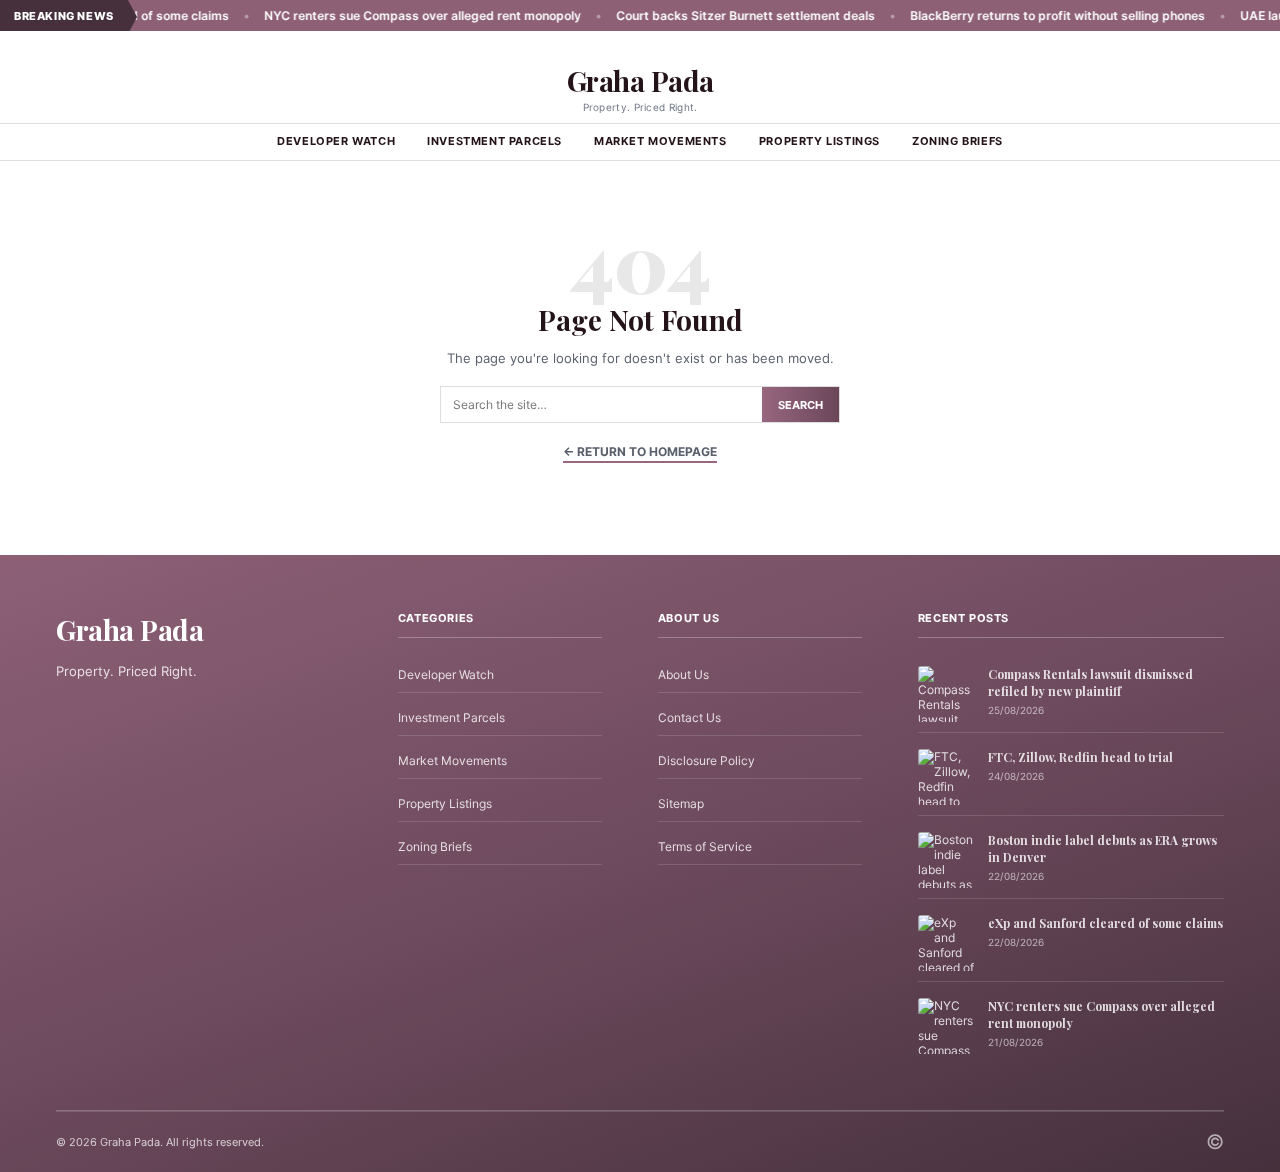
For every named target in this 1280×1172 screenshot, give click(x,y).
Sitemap (681, 803)
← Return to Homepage (640, 451)
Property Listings (819, 141)
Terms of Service (705, 846)
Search (800, 405)
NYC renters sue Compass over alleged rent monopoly (386, 15)
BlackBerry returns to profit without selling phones (1021, 15)
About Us (683, 674)
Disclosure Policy (706, 760)
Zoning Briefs (957, 141)
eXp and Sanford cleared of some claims (1105, 923)
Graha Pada (640, 80)
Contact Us (689, 717)
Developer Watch (336, 141)
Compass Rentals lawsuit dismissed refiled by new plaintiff (1090, 682)
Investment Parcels (494, 141)
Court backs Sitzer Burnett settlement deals (709, 15)
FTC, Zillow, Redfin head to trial (1080, 757)
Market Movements (660, 141)
